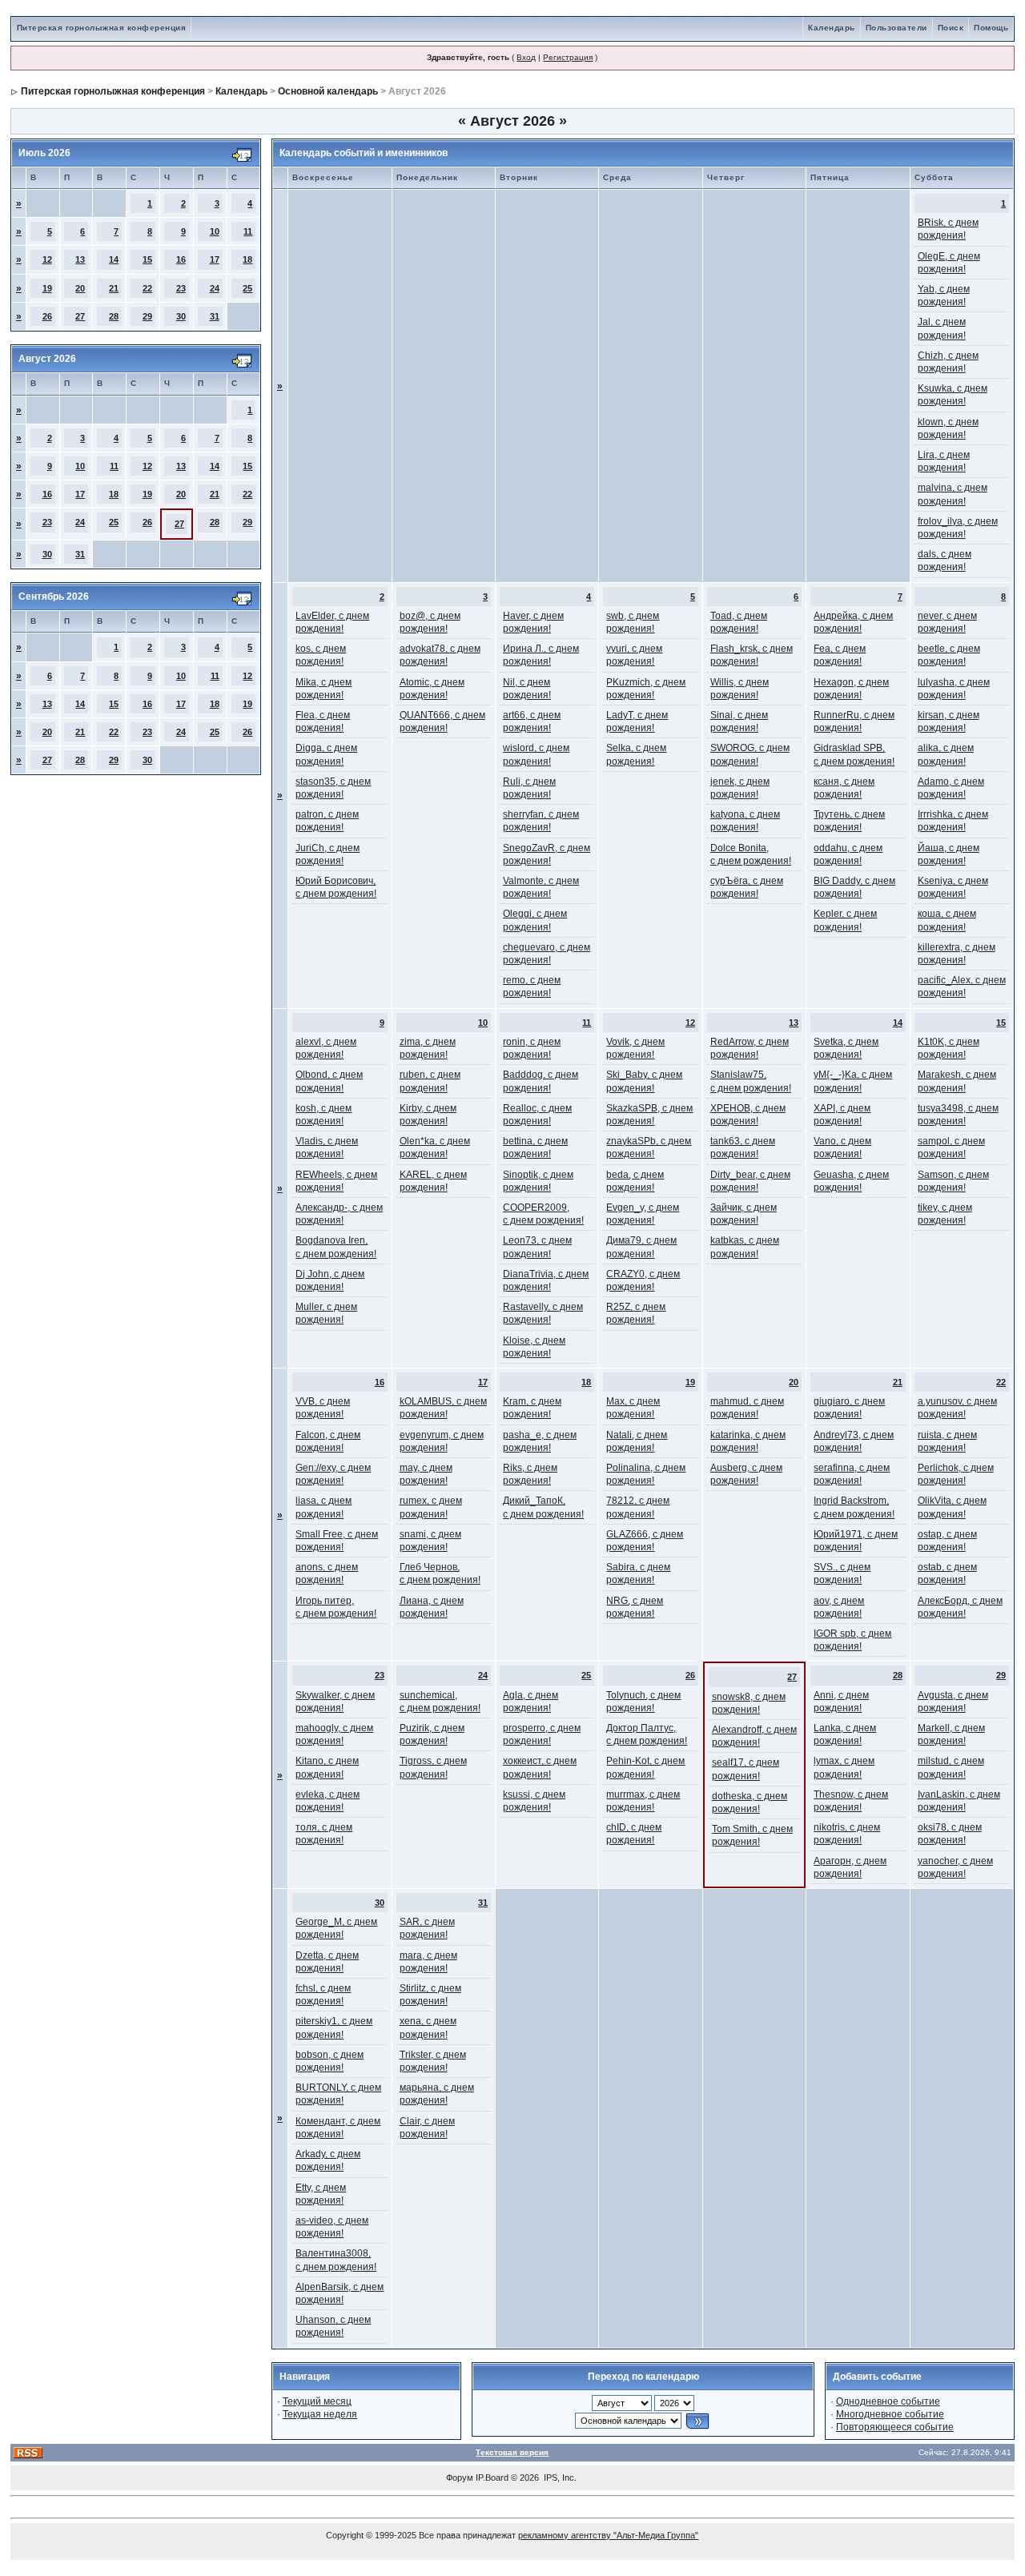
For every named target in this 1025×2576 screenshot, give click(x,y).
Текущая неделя (320, 2414)
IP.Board (492, 2478)
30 (181, 316)
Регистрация (568, 57)
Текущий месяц (317, 2401)
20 (80, 288)
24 (215, 288)
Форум (460, 2478)
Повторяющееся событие (895, 2427)
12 (47, 259)
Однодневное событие (888, 2401)
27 (80, 316)
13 (80, 259)
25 (247, 288)
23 (181, 288)
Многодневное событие (890, 2414)
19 (47, 288)
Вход (526, 57)
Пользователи (896, 28)
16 (181, 259)
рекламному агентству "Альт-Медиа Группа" (608, 2535)
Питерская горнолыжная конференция (102, 28)
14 (114, 259)
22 (147, 288)
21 (114, 288)
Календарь (832, 28)
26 (47, 316)
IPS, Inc (559, 2478)
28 (114, 316)
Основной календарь (328, 91)
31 (215, 316)
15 (147, 259)
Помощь (991, 28)
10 (215, 231)
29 (147, 316)
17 (215, 259)
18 (247, 259)
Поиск (951, 28)
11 (248, 231)
